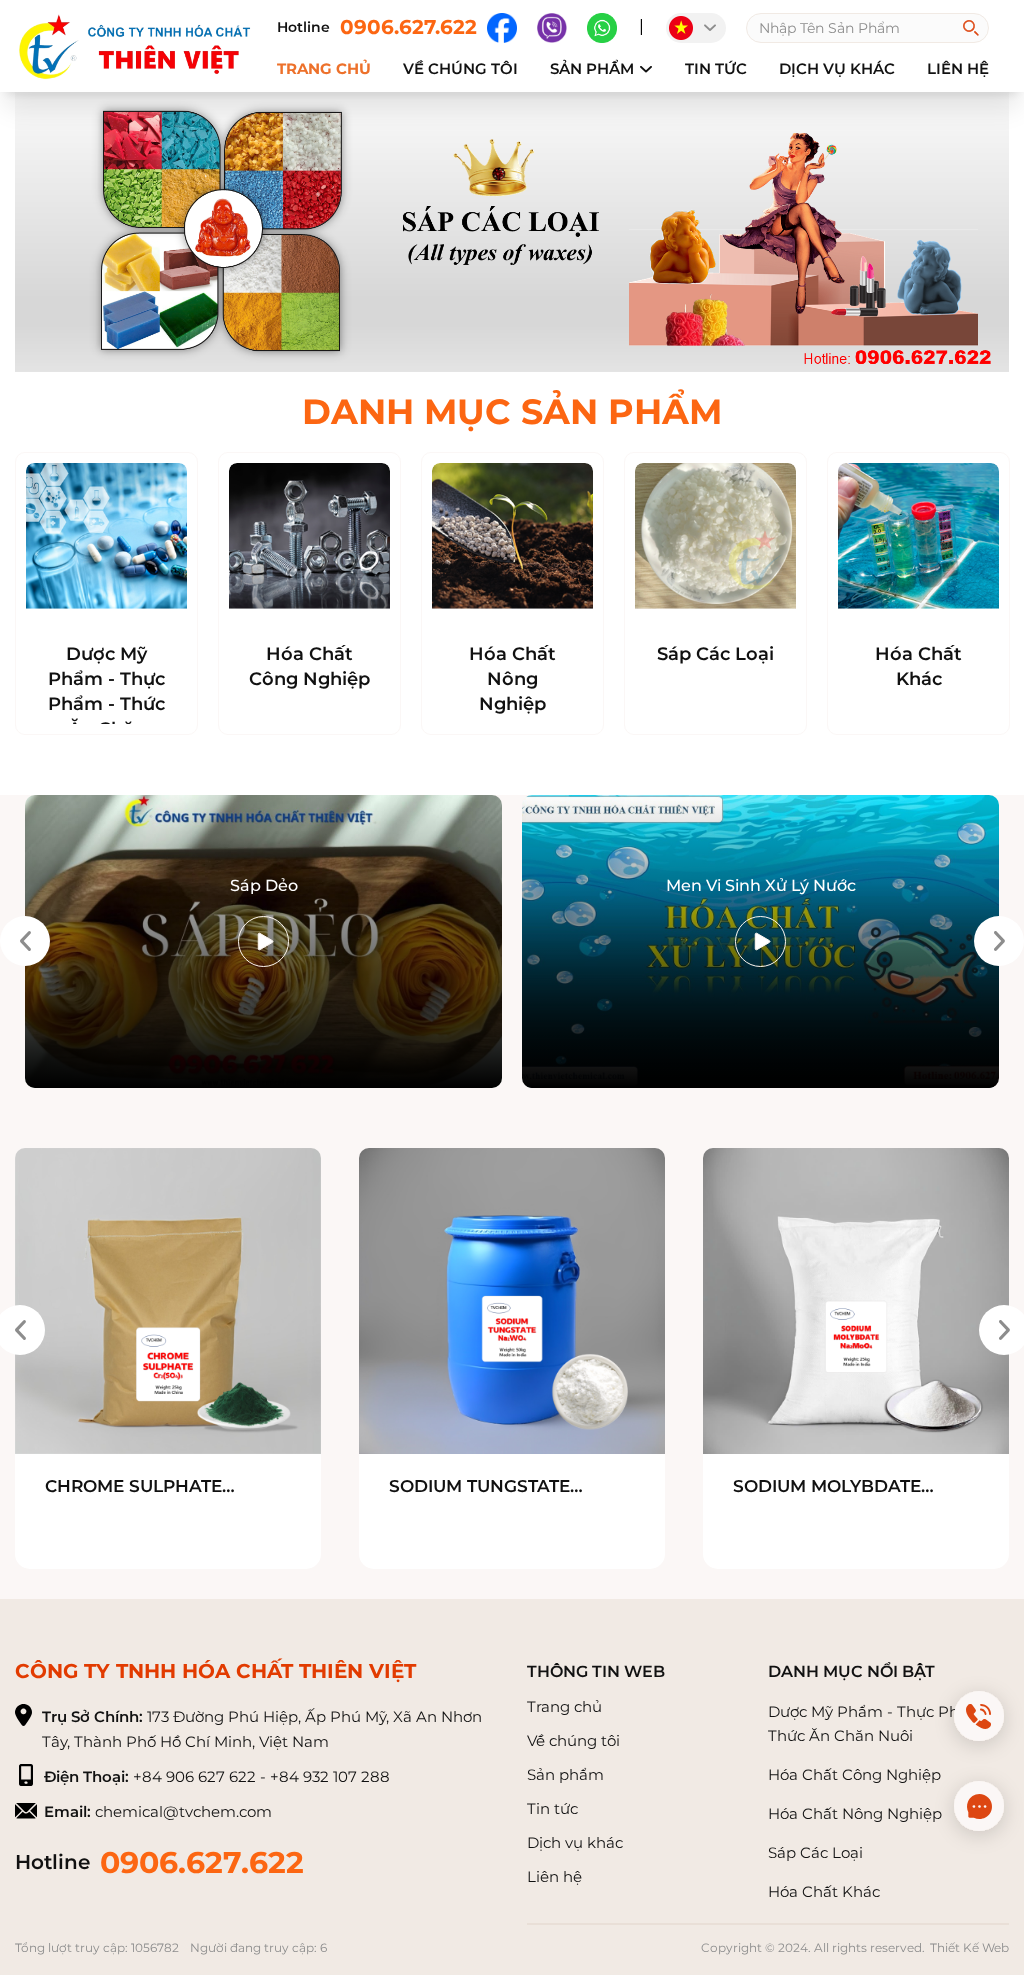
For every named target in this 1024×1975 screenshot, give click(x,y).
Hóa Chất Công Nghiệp (309, 666)
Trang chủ (324, 68)
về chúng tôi (460, 68)
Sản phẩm (592, 68)
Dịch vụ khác (837, 68)
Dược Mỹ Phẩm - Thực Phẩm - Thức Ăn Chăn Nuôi (106, 704)
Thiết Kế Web (969, 1947)
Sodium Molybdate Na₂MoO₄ (827, 1487)
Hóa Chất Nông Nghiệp (512, 679)
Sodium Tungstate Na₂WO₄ (479, 1487)
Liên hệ (958, 68)
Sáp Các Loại (715, 654)
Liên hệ (554, 1876)
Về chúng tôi (573, 1740)
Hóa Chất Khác (918, 666)
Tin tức (716, 68)
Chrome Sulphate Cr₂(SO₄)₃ (133, 1487)
